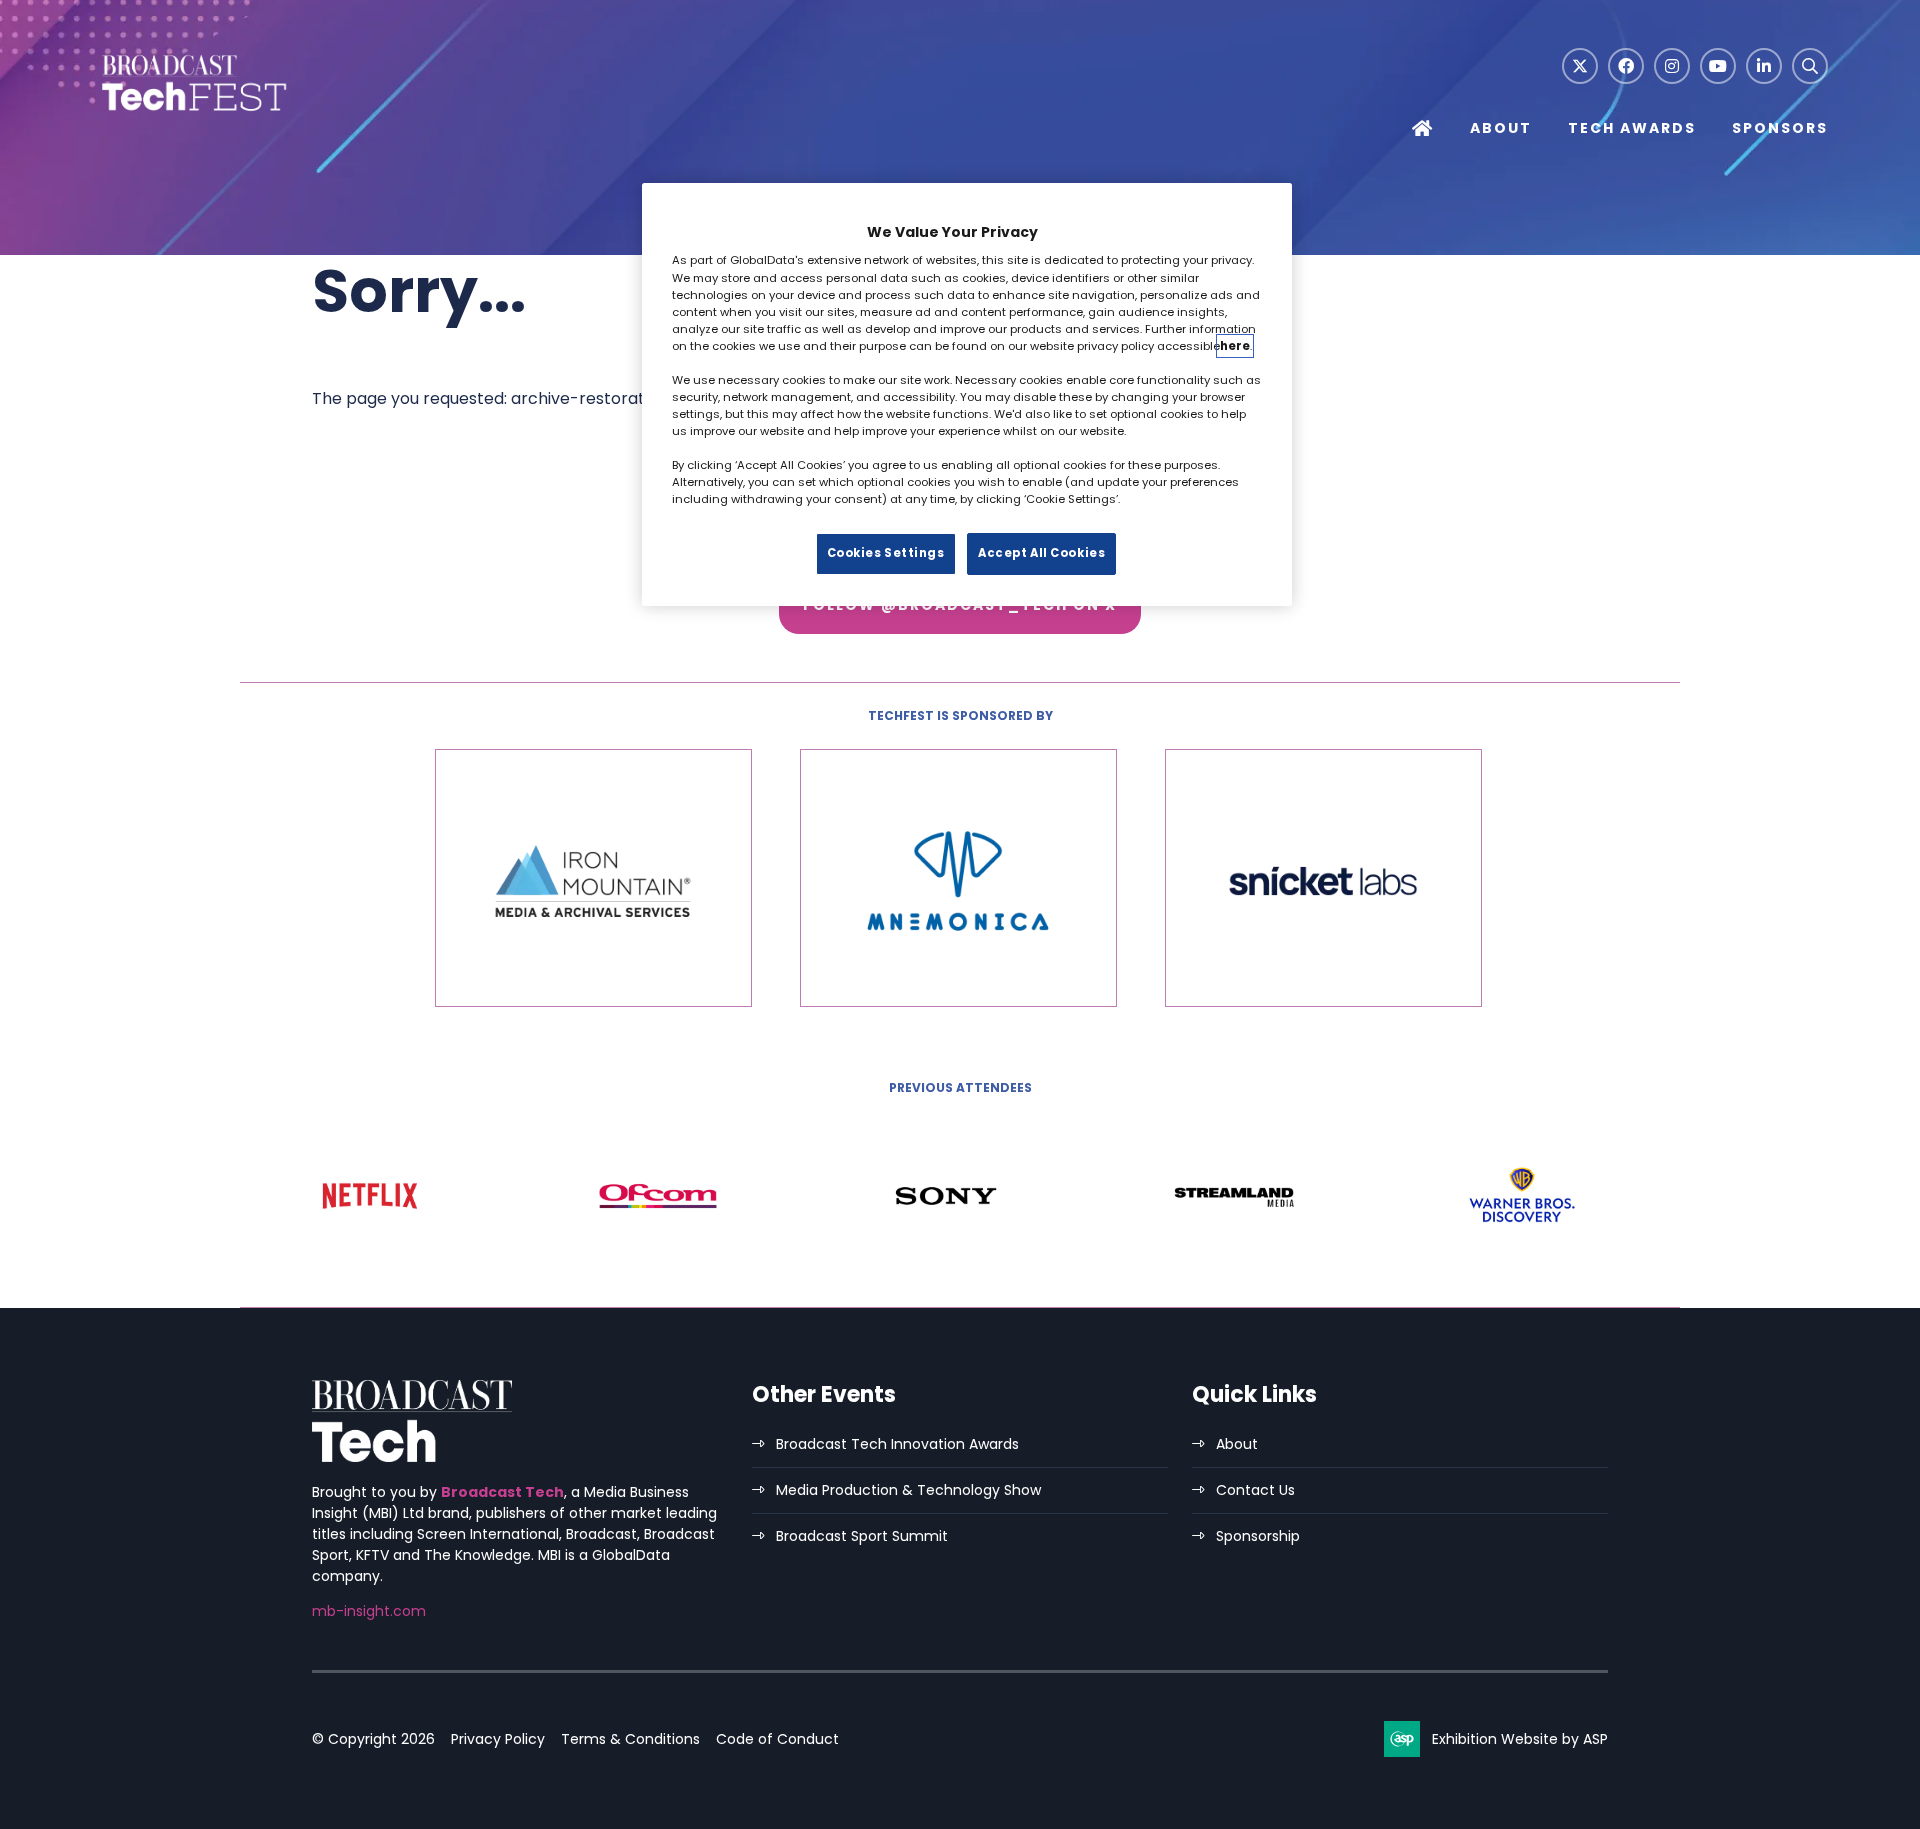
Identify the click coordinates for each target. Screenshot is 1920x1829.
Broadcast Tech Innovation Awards (897, 1444)
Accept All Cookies (1041, 553)
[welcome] (192, 112)
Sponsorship (1258, 1536)
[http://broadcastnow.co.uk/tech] (412, 1457)
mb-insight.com (369, 1611)
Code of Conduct (777, 1739)
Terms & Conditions (630, 1739)
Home (1423, 130)
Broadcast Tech (502, 1492)
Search (1810, 66)
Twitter (1580, 66)
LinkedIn (1764, 66)
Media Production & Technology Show (908, 1490)
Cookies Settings (886, 553)
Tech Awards (1632, 128)
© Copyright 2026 (373, 1739)
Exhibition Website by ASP (1520, 1739)
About (1501, 128)
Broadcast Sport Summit (862, 1536)
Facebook (1626, 66)
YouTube (1718, 66)
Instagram (1672, 66)
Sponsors (1780, 128)
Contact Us (1255, 1490)
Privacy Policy (498, 1739)
